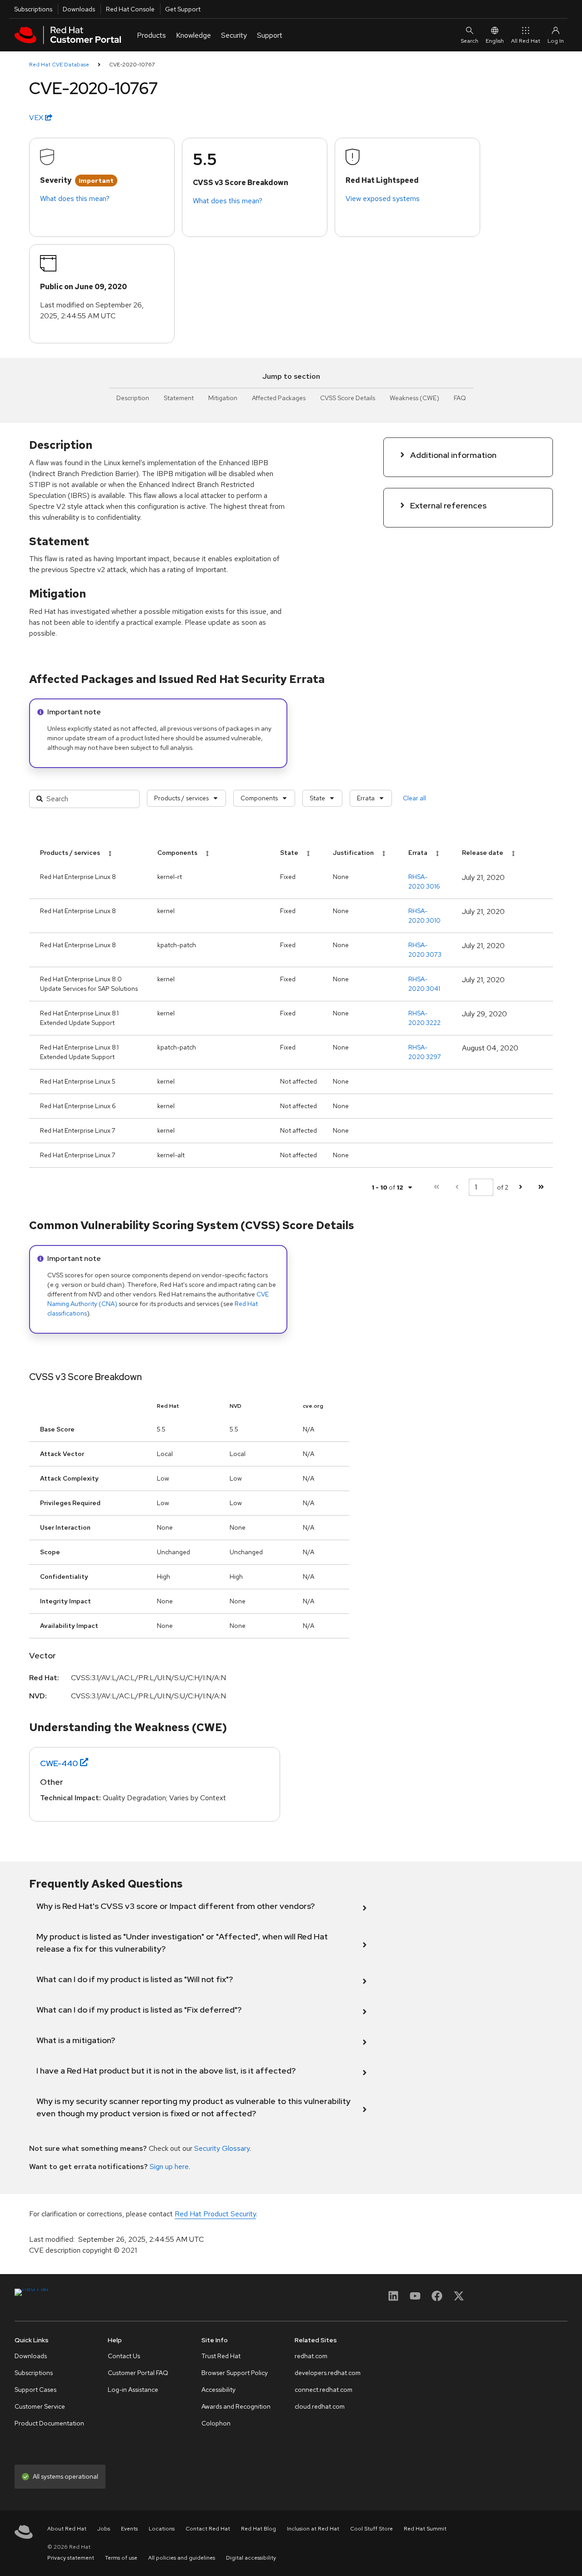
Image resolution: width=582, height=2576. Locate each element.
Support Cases (35, 2390)
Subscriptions (33, 9)
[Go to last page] (541, 1187)
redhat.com (311, 2356)
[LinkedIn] (393, 2299)
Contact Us (124, 2356)
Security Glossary (222, 2148)
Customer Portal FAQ (138, 2373)
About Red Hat (67, 2529)
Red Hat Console (130, 9)
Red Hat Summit (425, 2529)
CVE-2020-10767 (132, 65)
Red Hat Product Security (215, 2214)
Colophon (216, 2423)
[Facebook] (437, 2299)
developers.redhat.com (328, 2373)
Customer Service (40, 2406)
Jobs (104, 2529)
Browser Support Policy (235, 2373)
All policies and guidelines (182, 2558)
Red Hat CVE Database (59, 65)
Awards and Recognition (236, 2406)
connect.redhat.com (324, 2390)
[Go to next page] (520, 1187)
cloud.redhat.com (320, 2406)
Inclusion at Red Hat (313, 2529)
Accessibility (218, 2390)
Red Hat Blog (258, 2529)
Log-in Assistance (133, 2390)
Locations (162, 2529)
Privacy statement (71, 2558)
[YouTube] (415, 2299)
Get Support (183, 9)
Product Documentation (49, 2423)
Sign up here (169, 2167)
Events (129, 2529)
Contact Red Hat (208, 2529)
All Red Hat (526, 41)
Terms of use (121, 2558)
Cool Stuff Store (371, 2529)
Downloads (79, 9)
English (495, 41)
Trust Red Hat (221, 2356)
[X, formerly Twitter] (459, 2299)
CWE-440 (59, 1763)
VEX (37, 118)
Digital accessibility (251, 2558)
